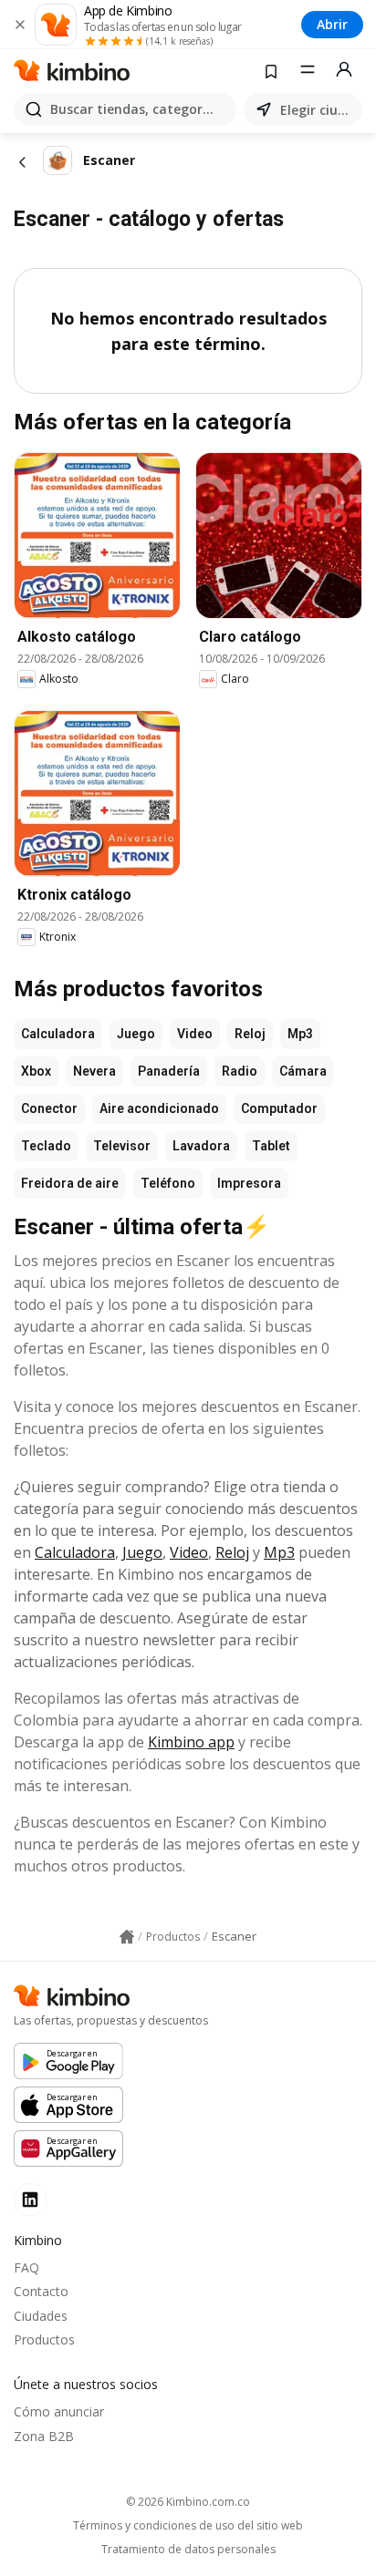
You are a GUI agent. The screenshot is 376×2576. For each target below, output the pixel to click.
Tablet (271, 1146)
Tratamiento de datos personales (188, 2550)
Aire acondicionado (159, 1108)
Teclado (46, 1146)
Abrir (332, 24)
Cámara (303, 1071)
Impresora (249, 1183)
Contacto (41, 2291)
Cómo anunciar (59, 2411)
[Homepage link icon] (127, 1937)
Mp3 (300, 1034)
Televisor (122, 1146)
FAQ (26, 2267)
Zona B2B (44, 2436)
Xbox (36, 1071)
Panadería (169, 1071)
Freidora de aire (70, 1183)
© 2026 (188, 2502)
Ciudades (41, 2316)
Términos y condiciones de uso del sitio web (188, 2526)
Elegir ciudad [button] (318, 110)
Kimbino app (191, 1742)
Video (195, 1034)
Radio (240, 1071)
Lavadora (201, 1146)
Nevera (94, 1071)
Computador (279, 1108)
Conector (49, 1108)
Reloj (250, 1034)
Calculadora (58, 1034)
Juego (136, 1034)
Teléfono (168, 1183)
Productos (44, 2339)
